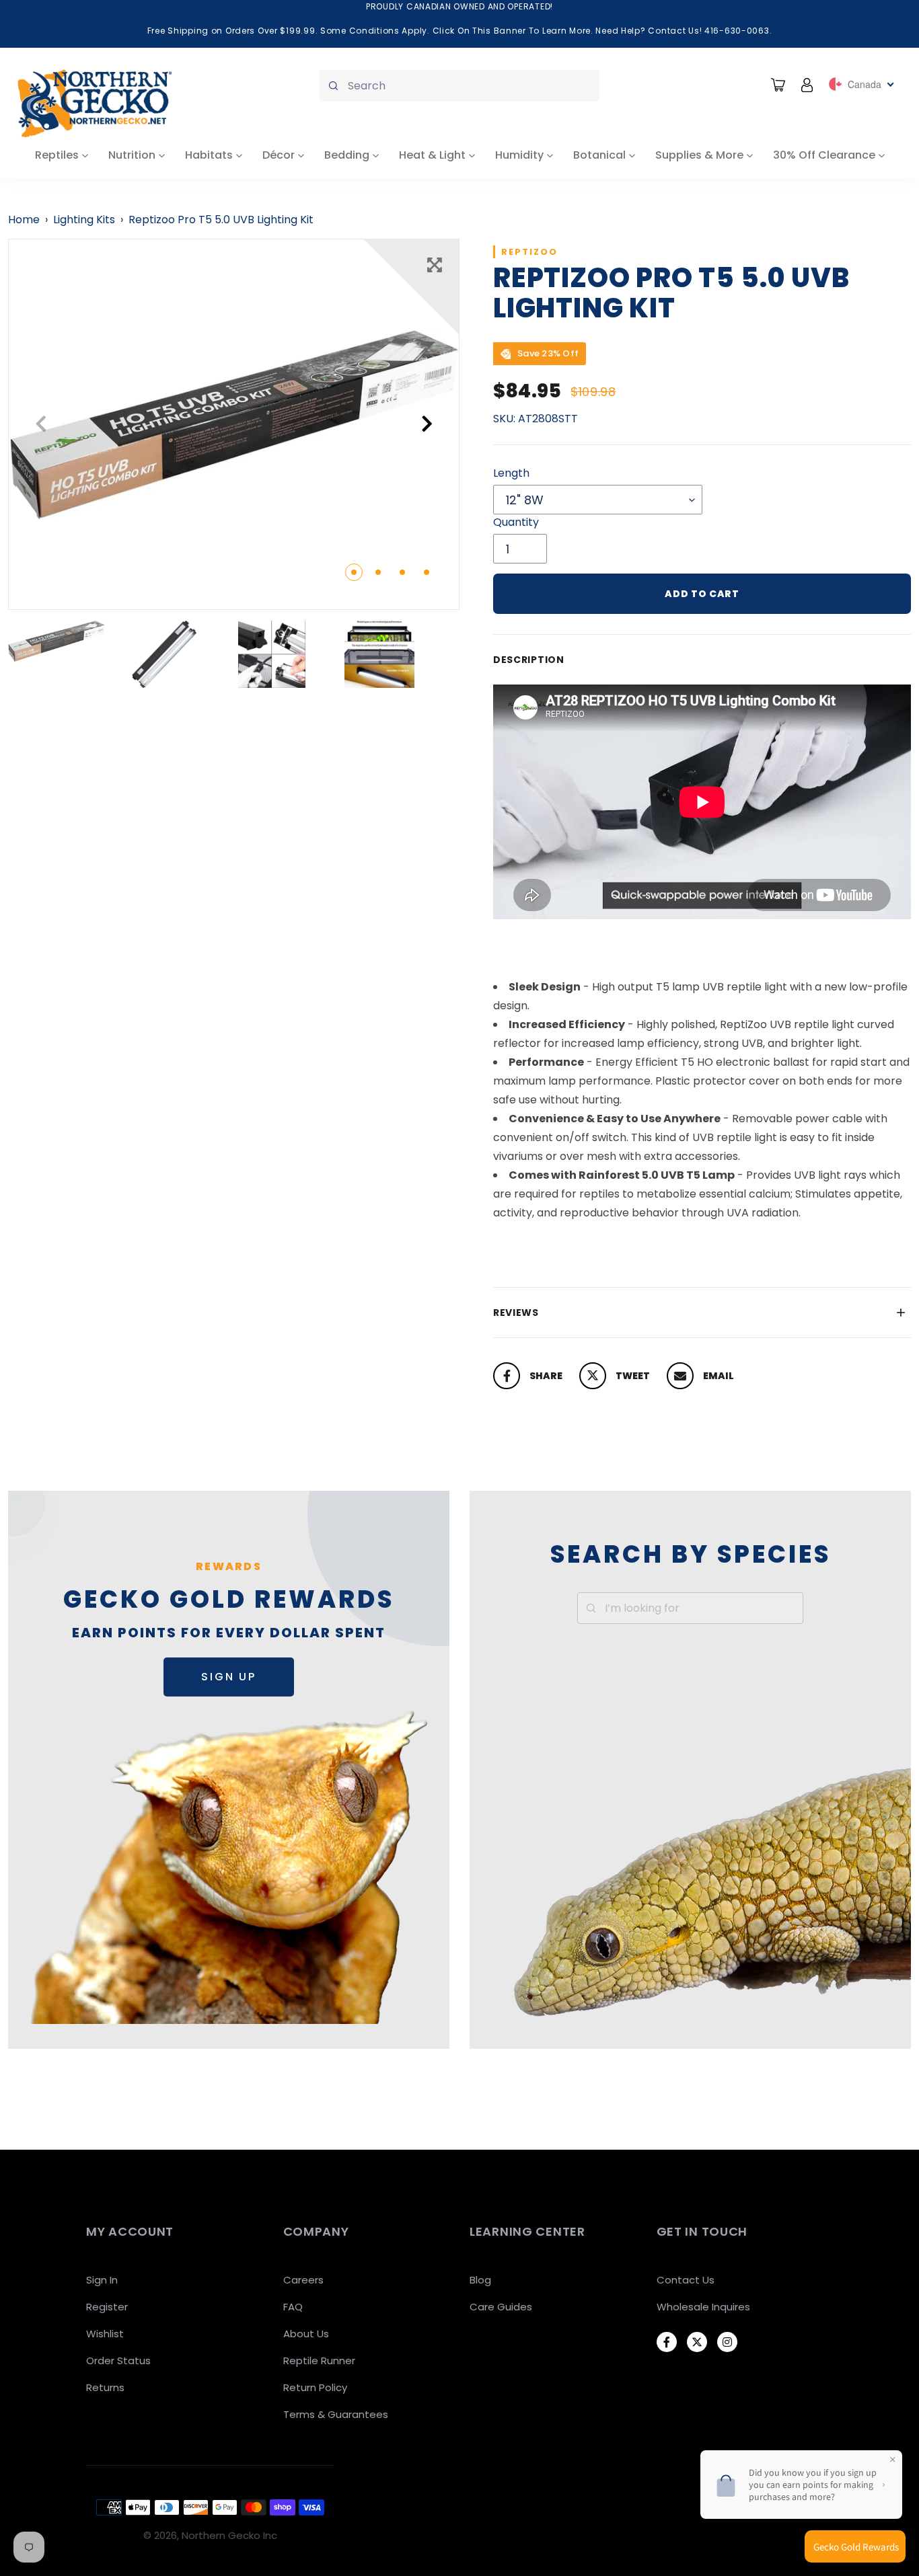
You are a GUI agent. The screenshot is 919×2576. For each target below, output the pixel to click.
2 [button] (378, 572)
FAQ (293, 2307)
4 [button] (427, 572)
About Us (306, 2334)
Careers (303, 2280)
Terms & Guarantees (336, 2414)
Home (24, 220)
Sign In (102, 2280)
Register (107, 2307)
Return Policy (315, 2387)
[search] (459, 86)
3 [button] (402, 572)
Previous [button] (41, 424)
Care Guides (501, 2307)
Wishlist (105, 2334)
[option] (234, 424)
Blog (480, 2280)
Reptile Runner (319, 2360)
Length (511, 473)
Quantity (516, 522)
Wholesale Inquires (703, 2307)
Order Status (118, 2360)
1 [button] (354, 572)
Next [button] (427, 424)
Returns (105, 2387)
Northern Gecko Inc (229, 2535)
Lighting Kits (84, 220)
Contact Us (686, 2280)
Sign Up (229, 1677)
